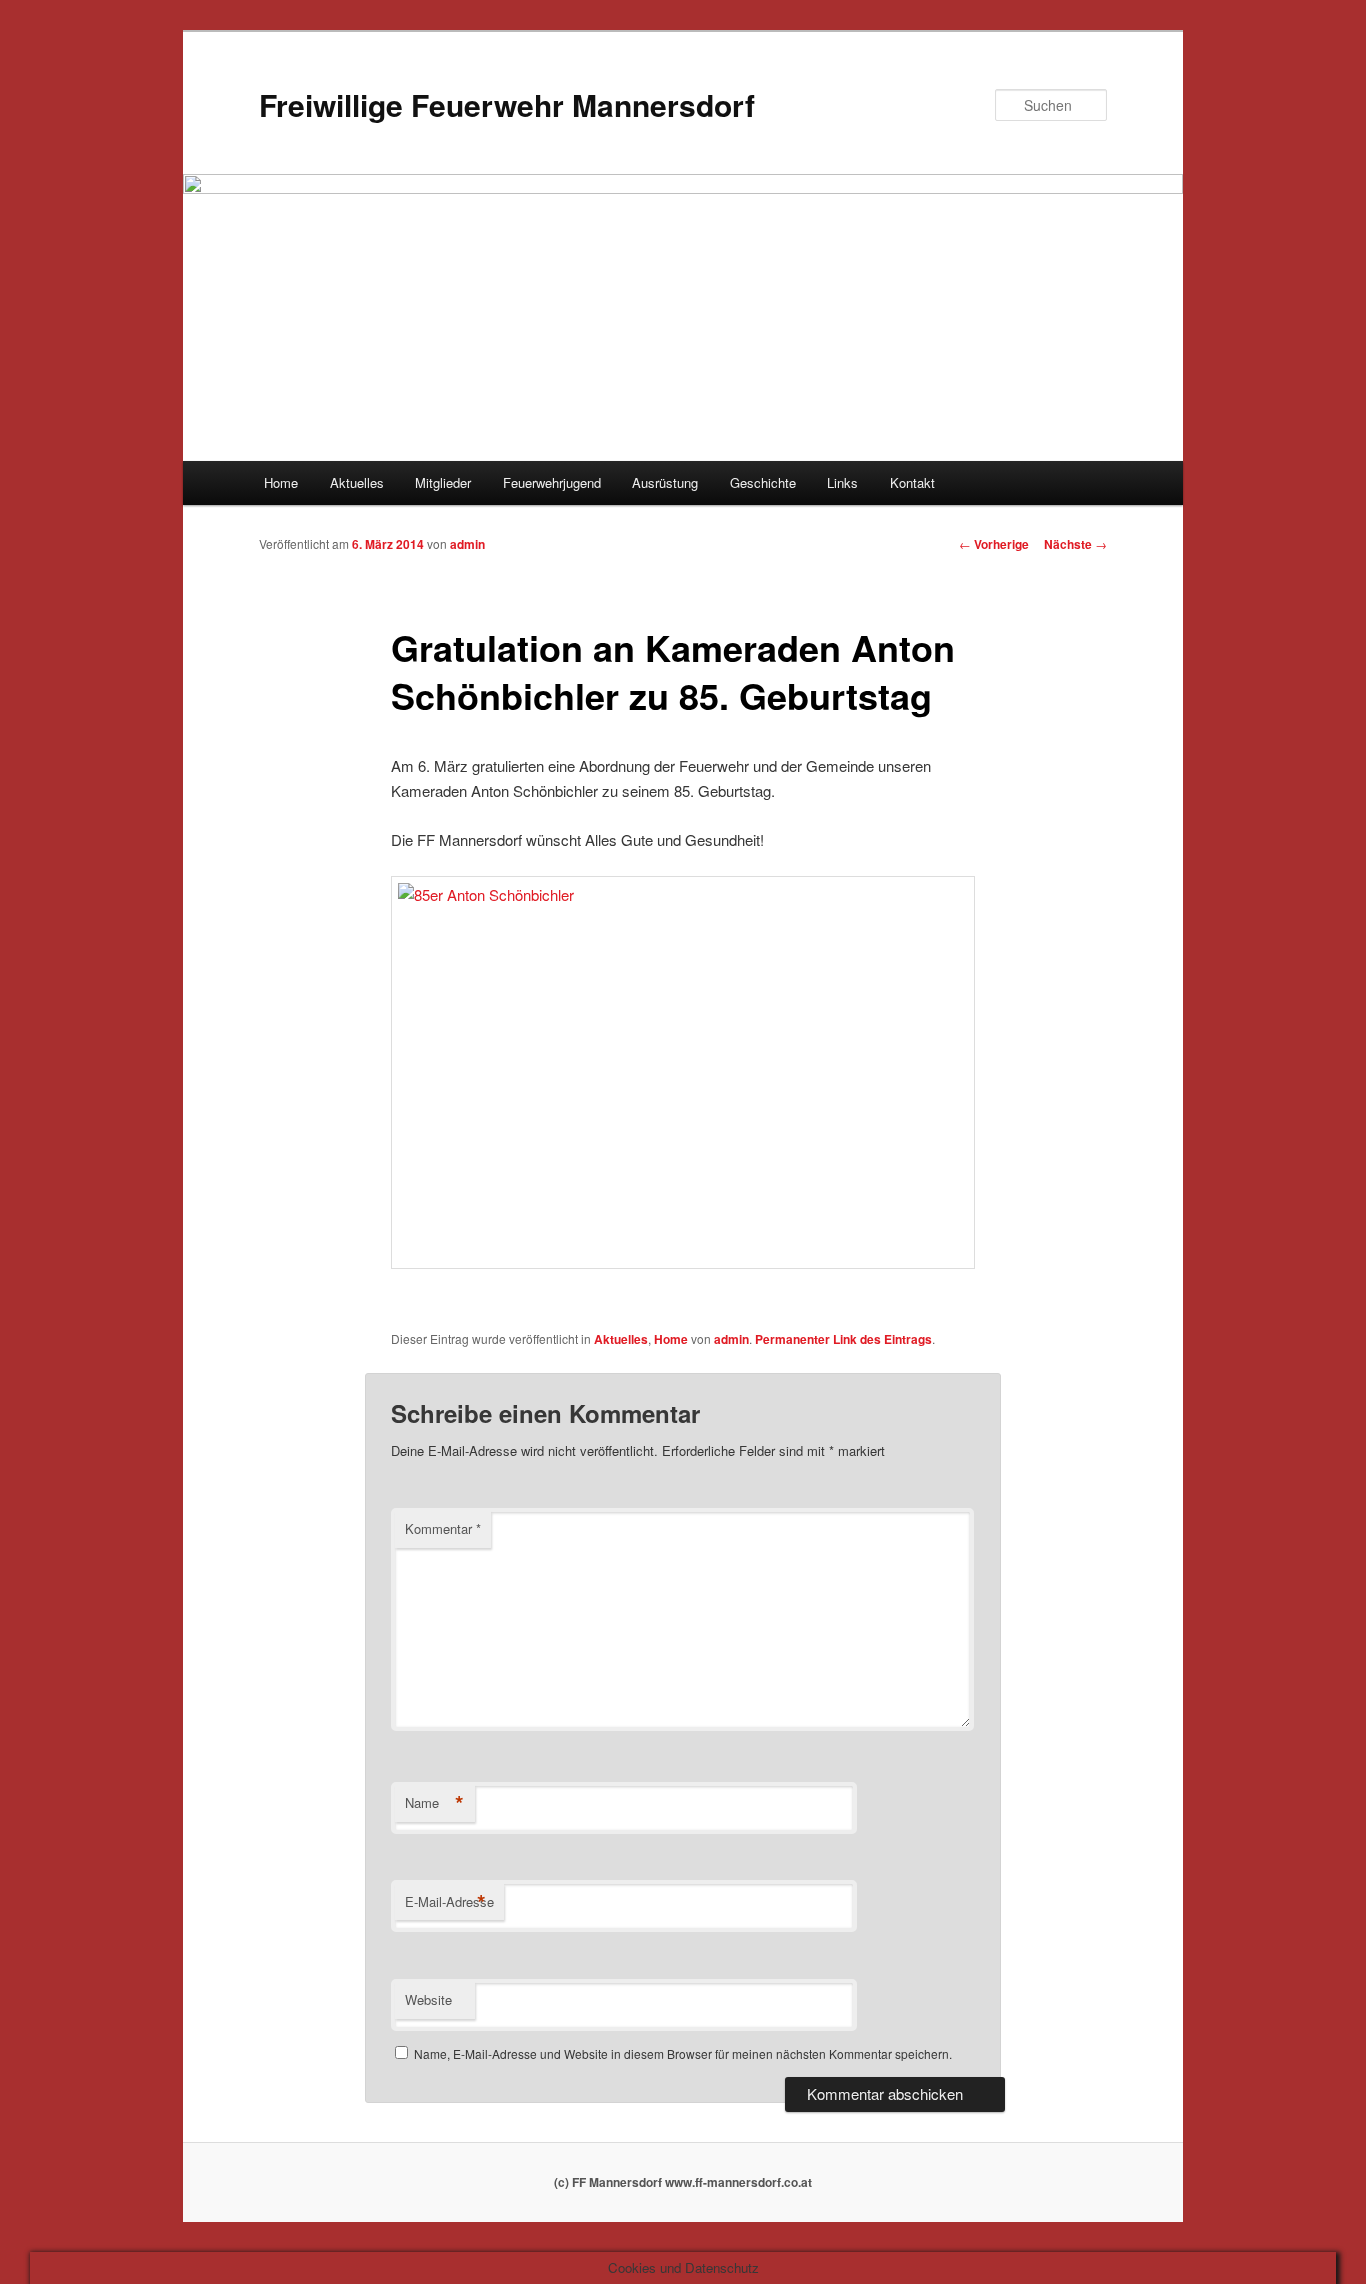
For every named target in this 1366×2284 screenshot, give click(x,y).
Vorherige (994, 544)
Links (842, 482)
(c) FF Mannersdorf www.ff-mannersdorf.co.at (683, 2182)
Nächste (1075, 544)
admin (467, 544)
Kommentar (443, 1528)
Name (434, 1803)
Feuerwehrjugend (552, 482)
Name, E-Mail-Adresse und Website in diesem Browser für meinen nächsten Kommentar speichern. (683, 2053)
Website (428, 1999)
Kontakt (912, 482)
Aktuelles (357, 482)
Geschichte (763, 482)
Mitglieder (443, 482)
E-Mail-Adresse (449, 1902)
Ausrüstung (665, 482)
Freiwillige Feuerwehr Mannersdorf (507, 104)
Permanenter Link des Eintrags (843, 1339)
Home (281, 482)
